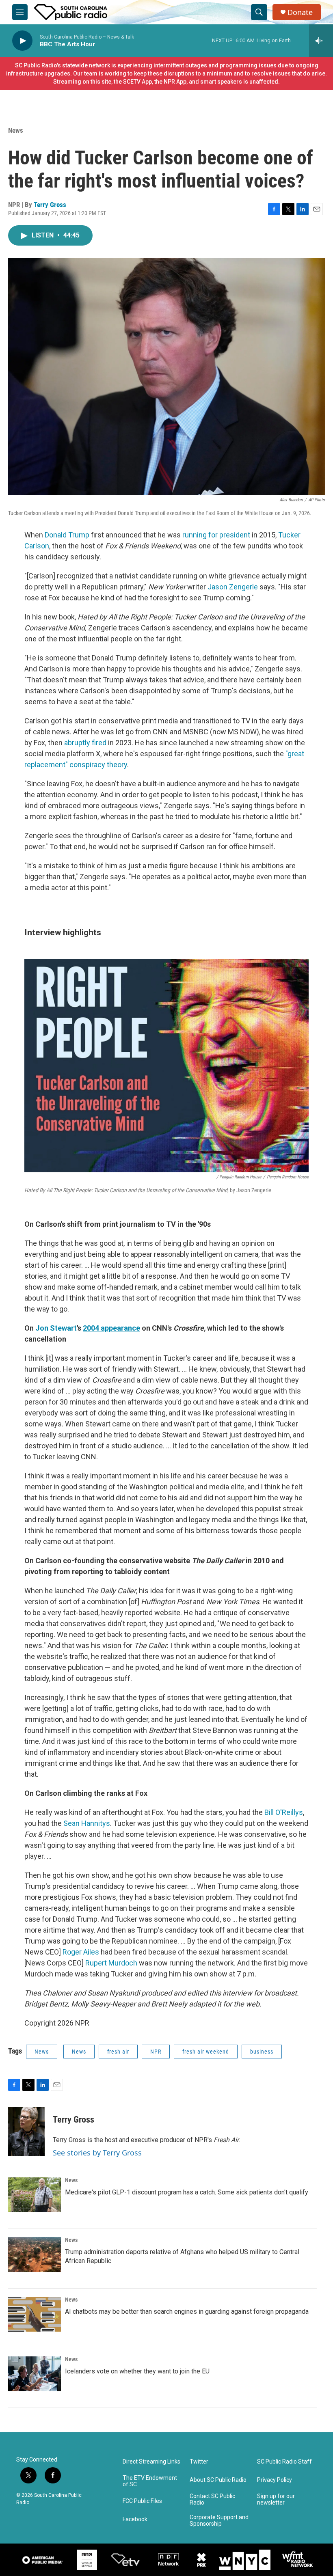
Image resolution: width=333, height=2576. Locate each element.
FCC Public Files (142, 2501)
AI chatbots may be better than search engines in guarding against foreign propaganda (187, 2312)
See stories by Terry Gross (97, 2153)
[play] (22, 41)
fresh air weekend (206, 2052)
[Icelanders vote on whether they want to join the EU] (35, 2374)
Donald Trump (67, 535)
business (262, 2052)
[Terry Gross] (26, 2132)
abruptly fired (85, 743)
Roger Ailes (81, 1952)
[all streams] (321, 41)
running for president (216, 535)
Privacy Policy (275, 2480)
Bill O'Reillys (284, 1812)
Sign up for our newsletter (276, 2499)
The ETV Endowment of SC (150, 2481)
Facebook (135, 2519)
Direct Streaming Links (151, 2462)
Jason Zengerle (233, 587)
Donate (300, 12)
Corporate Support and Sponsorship (219, 2521)
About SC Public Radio (218, 2480)
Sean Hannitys (87, 1823)
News (16, 130)
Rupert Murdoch (111, 1963)
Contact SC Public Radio (212, 2499)
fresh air (118, 2052)
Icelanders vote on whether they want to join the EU (137, 2371)
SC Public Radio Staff (284, 2462)
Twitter (199, 2462)
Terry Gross (50, 205)
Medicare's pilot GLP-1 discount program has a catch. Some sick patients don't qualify (187, 2192)
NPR (156, 2052)
